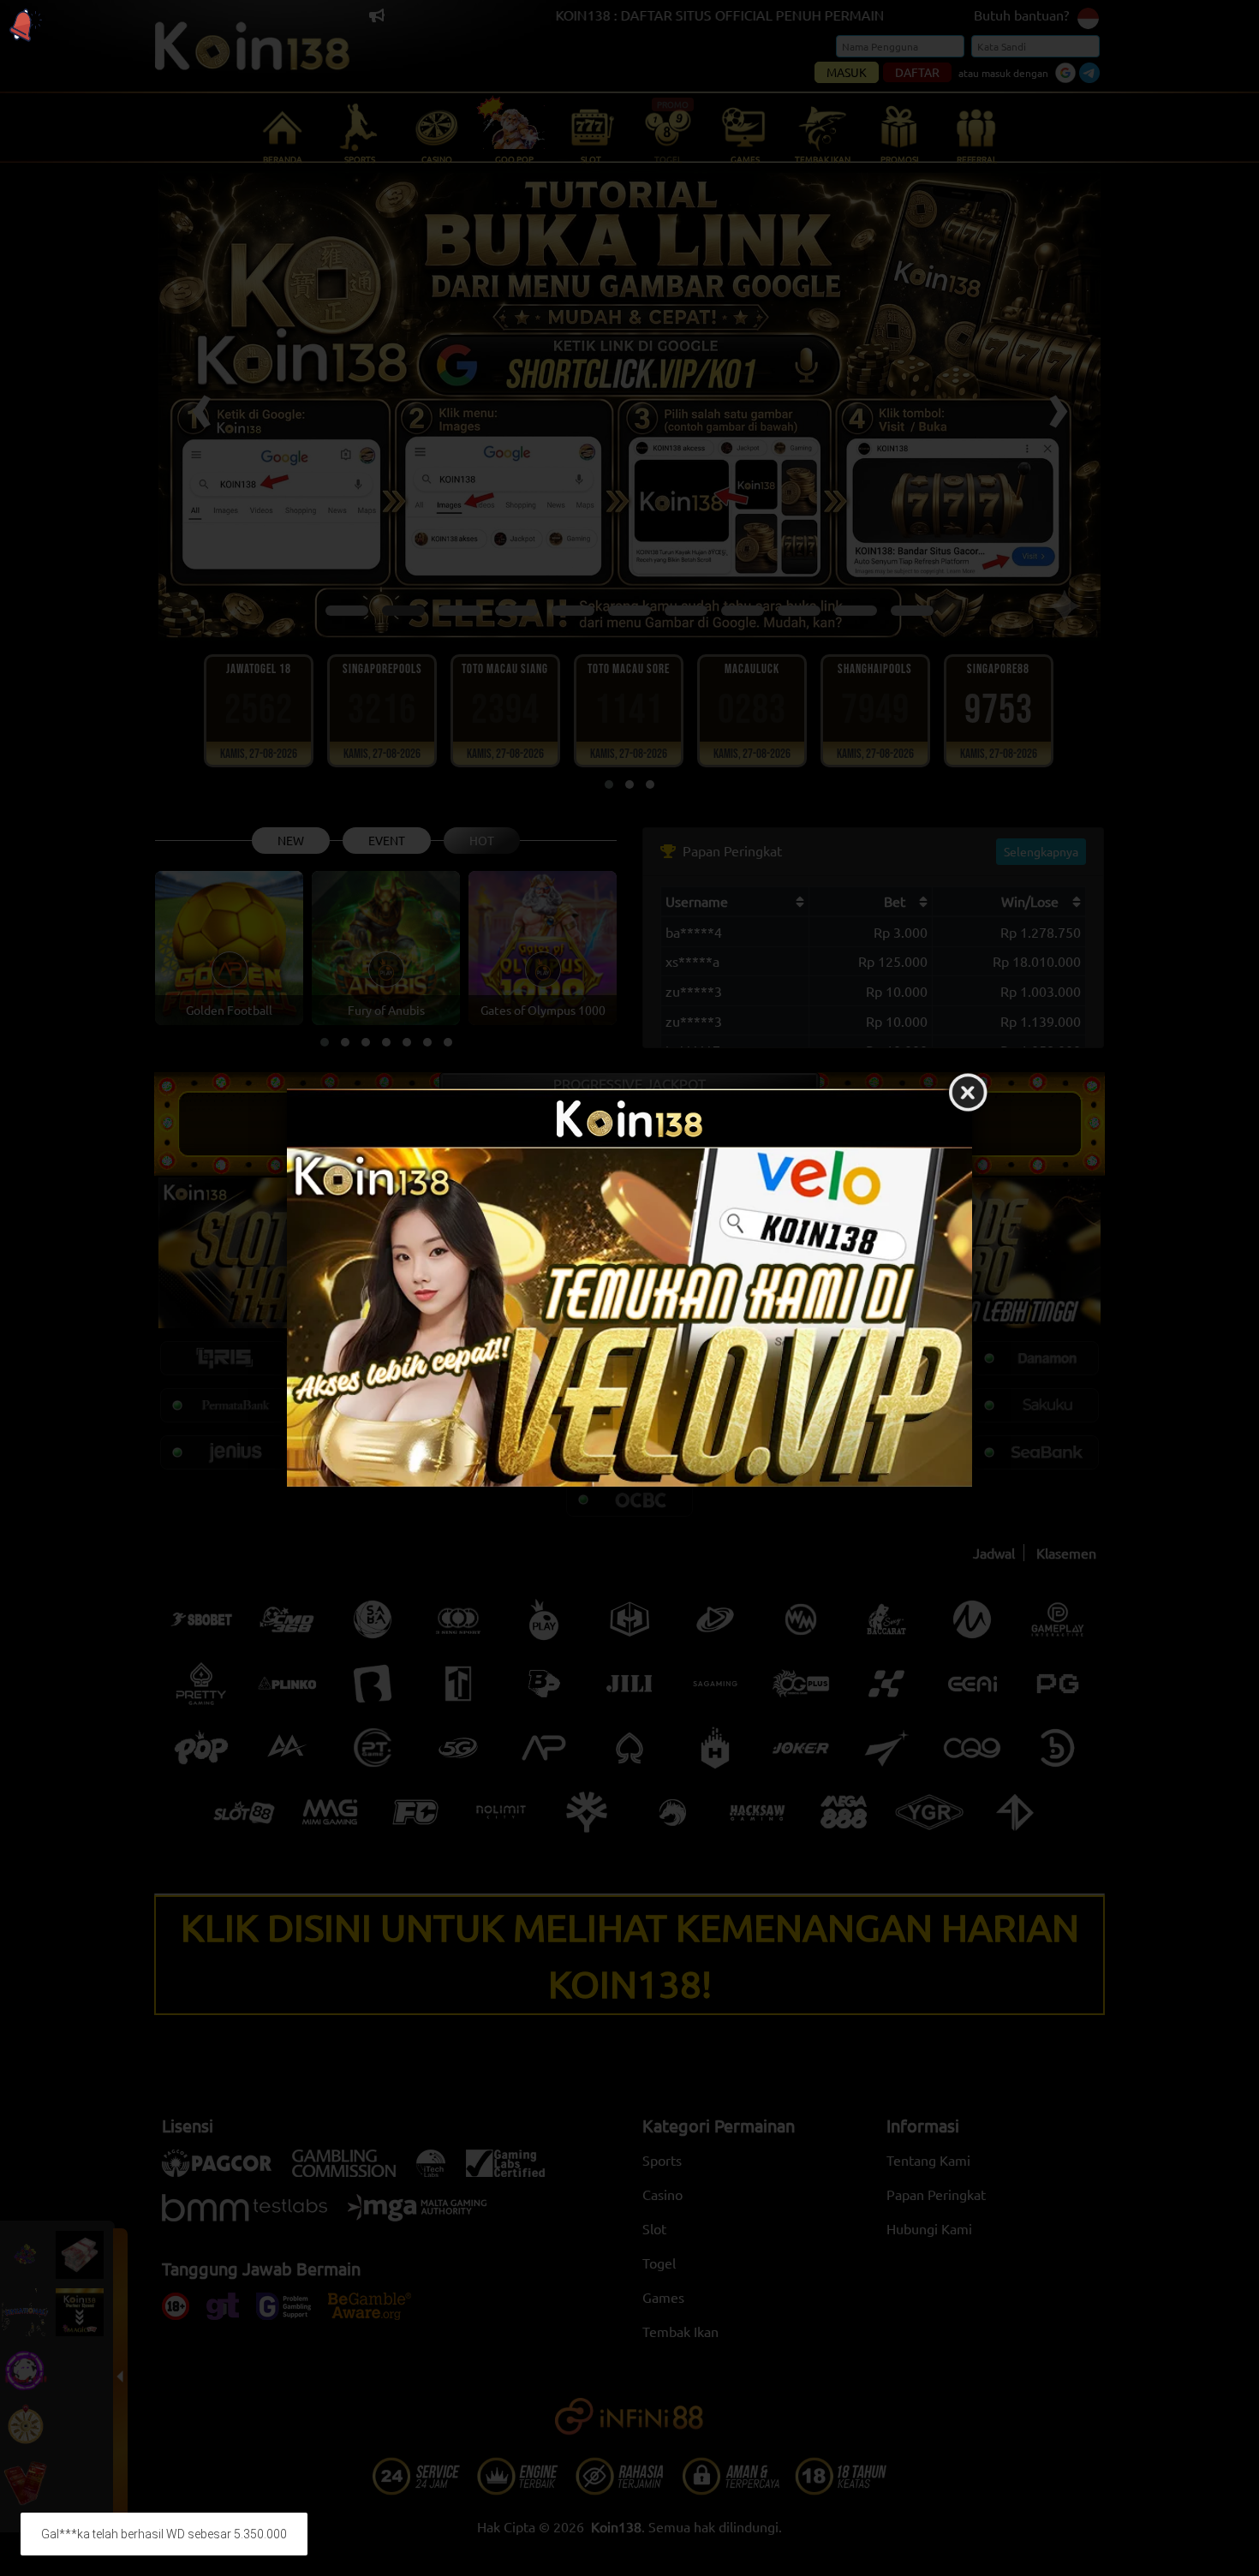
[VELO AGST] (629, 1318)
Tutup (968, 1094)
